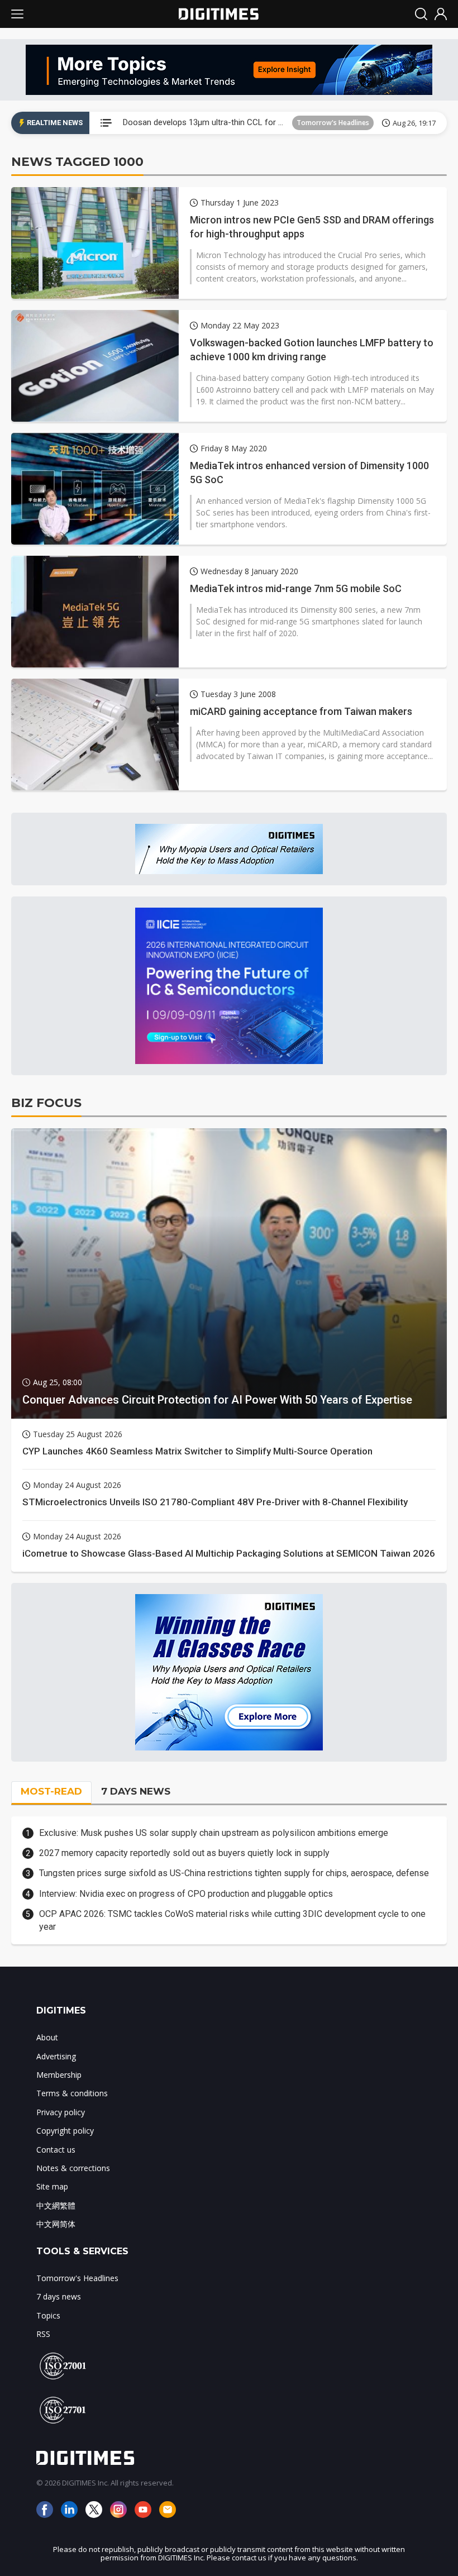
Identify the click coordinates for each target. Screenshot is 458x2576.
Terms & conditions (72, 2093)
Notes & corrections (73, 2168)
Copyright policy (65, 2131)
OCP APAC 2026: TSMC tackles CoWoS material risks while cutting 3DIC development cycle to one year (232, 1920)
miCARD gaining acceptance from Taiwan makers (301, 711)
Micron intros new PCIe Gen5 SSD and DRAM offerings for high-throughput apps (312, 227)
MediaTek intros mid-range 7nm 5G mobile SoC (296, 588)
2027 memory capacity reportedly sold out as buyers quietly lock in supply (184, 1853)
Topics (48, 2315)
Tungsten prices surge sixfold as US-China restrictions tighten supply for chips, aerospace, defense (234, 1873)
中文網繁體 (56, 2205)
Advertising (56, 2056)
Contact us (56, 2150)
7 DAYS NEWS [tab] (136, 1791)
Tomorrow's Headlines (333, 123)
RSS (43, 2334)
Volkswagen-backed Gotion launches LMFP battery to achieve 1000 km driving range (312, 350)
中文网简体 (56, 2224)
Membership (59, 2075)
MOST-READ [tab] (51, 1791)
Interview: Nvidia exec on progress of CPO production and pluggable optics (186, 1894)
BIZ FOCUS (46, 1103)
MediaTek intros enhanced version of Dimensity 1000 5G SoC (309, 473)
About (47, 2037)
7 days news (59, 2296)
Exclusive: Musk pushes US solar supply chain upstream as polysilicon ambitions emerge (214, 1833)
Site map (52, 2186)
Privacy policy (61, 2112)
